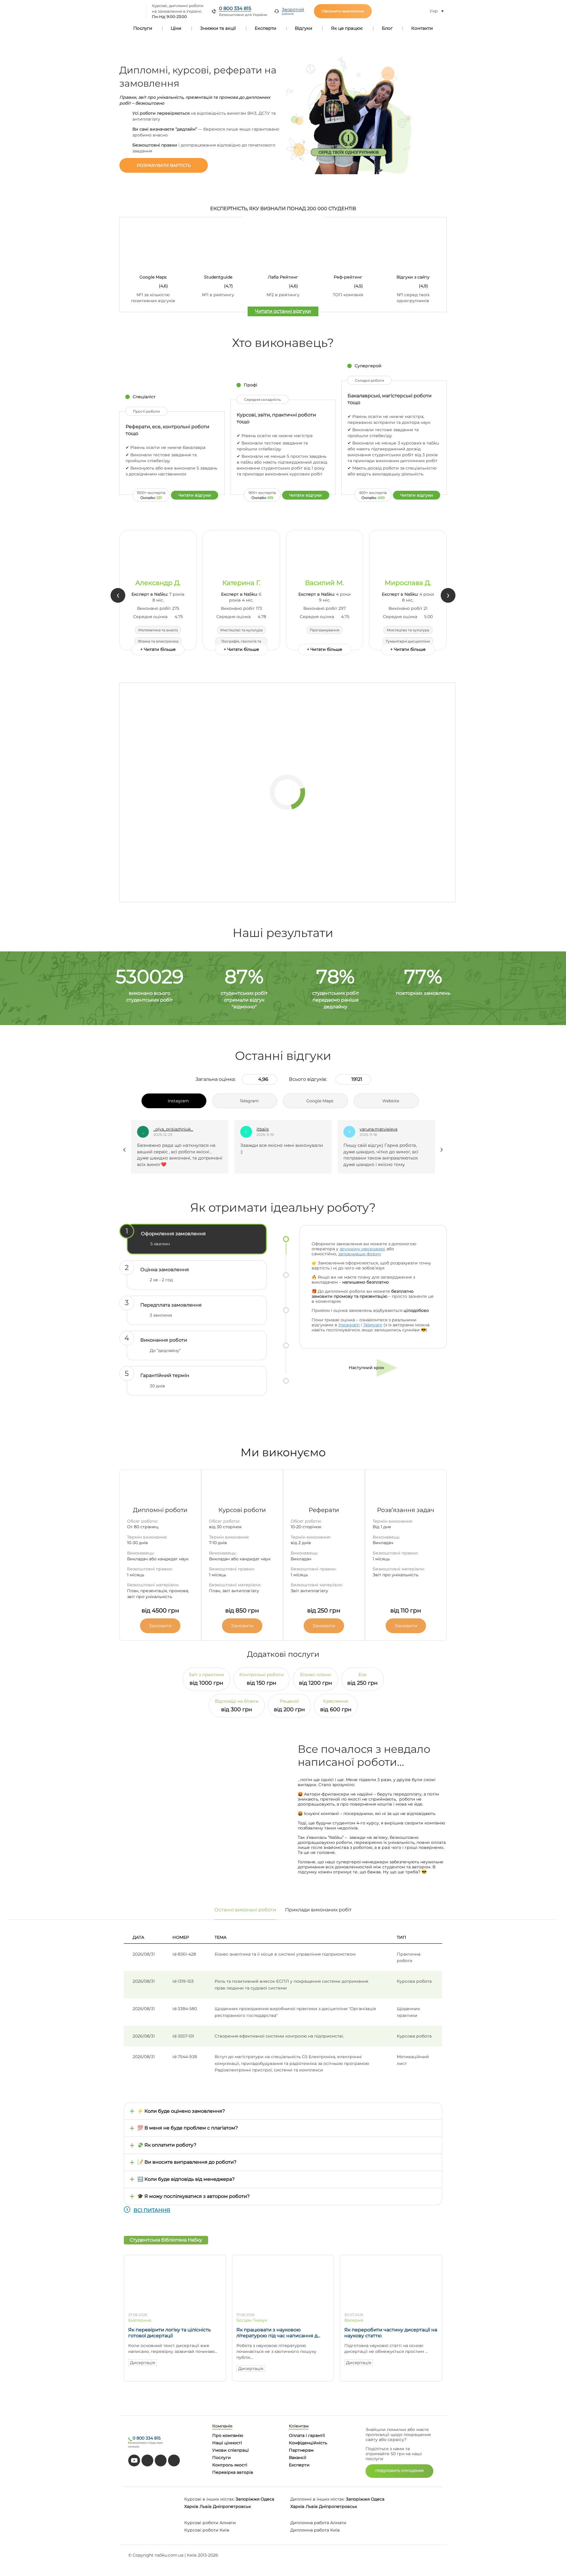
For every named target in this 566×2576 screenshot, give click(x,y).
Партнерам (301, 2450)
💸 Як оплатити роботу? (167, 2145)
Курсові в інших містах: (209, 2499)
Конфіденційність (308, 2443)
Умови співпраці (231, 2450)
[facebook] (161, 2460)
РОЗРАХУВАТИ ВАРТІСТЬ (164, 165)
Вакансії (298, 2458)
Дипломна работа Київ (315, 2530)
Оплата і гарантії (307, 2435)
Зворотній (293, 11)
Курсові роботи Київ (207, 2530)
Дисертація (143, 2363)
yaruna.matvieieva (275, 1129)
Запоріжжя (247, 2499)
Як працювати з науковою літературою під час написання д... (278, 2333)
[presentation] (118, 595)
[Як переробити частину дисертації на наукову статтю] (391, 2305)
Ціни (176, 28)
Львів (206, 2506)
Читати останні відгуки (283, 311)
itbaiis (159, 1129)
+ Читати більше (158, 649)
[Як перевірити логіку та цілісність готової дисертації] (175, 2305)
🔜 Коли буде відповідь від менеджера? (186, 2179)
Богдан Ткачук (252, 2320)
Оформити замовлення (343, 11)
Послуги (143, 28)
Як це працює (347, 28)
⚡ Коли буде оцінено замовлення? (181, 2111)
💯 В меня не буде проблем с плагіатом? (188, 2128)
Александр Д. (158, 583)
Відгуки (303, 28)
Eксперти (299, 2465)
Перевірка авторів (233, 2472)
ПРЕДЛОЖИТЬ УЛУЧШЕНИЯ (399, 2471)
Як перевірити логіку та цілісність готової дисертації (170, 2333)
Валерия (354, 2320)
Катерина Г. (241, 583)
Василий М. (325, 583)
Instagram (349, 1325)
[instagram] (174, 2460)
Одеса (267, 2499)
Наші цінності (227, 2443)
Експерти (265, 28)
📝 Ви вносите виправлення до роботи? (187, 2162)
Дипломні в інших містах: (317, 2499)
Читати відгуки (195, 495)
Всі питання (152, 2210)
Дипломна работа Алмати (318, 2523)
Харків (191, 2506)
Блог (387, 28)
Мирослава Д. (408, 583)
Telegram (373, 1325)
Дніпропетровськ (232, 2506)
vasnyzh (368, 1129)
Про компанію (228, 2435)
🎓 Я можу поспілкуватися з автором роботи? (194, 2196)
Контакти (422, 28)
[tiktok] (147, 2460)
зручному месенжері (362, 1249)
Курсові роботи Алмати (210, 2523)
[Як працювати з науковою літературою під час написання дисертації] (283, 2305)
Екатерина (140, 2320)
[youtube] (134, 2460)
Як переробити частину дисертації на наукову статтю (391, 2333)
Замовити (160, 1626)
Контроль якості (230, 2465)
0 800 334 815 (235, 8)
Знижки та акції (218, 28)
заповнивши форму (360, 1254)
